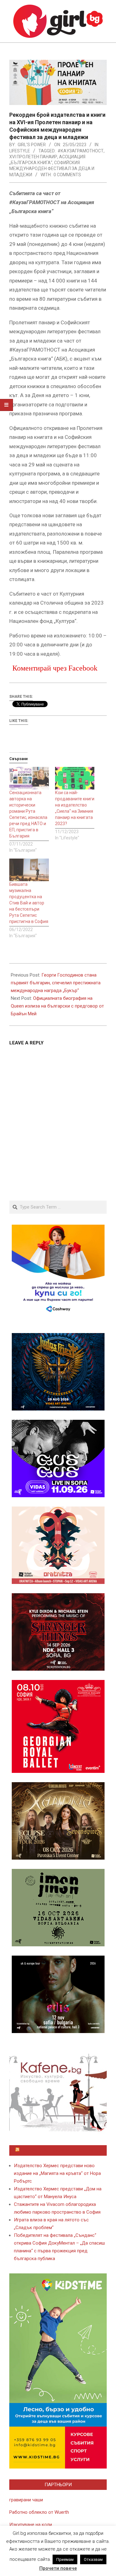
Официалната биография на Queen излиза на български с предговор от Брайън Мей (57, 1006)
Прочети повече (58, 2568)
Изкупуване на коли (31, 2525)
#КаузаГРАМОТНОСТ (81, 151)
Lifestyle (20, 151)
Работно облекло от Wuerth (39, 2512)
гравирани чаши (26, 2500)
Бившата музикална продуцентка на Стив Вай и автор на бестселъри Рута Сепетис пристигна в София (29, 903)
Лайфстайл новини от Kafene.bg (61, 2150)
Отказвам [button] (93, 2559)
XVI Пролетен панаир (33, 157)
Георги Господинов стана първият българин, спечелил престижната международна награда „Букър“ (56, 983)
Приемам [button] (65, 2559)
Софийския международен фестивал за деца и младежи (52, 169)
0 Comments (67, 175)
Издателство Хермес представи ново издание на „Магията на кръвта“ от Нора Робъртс (57, 2173)
